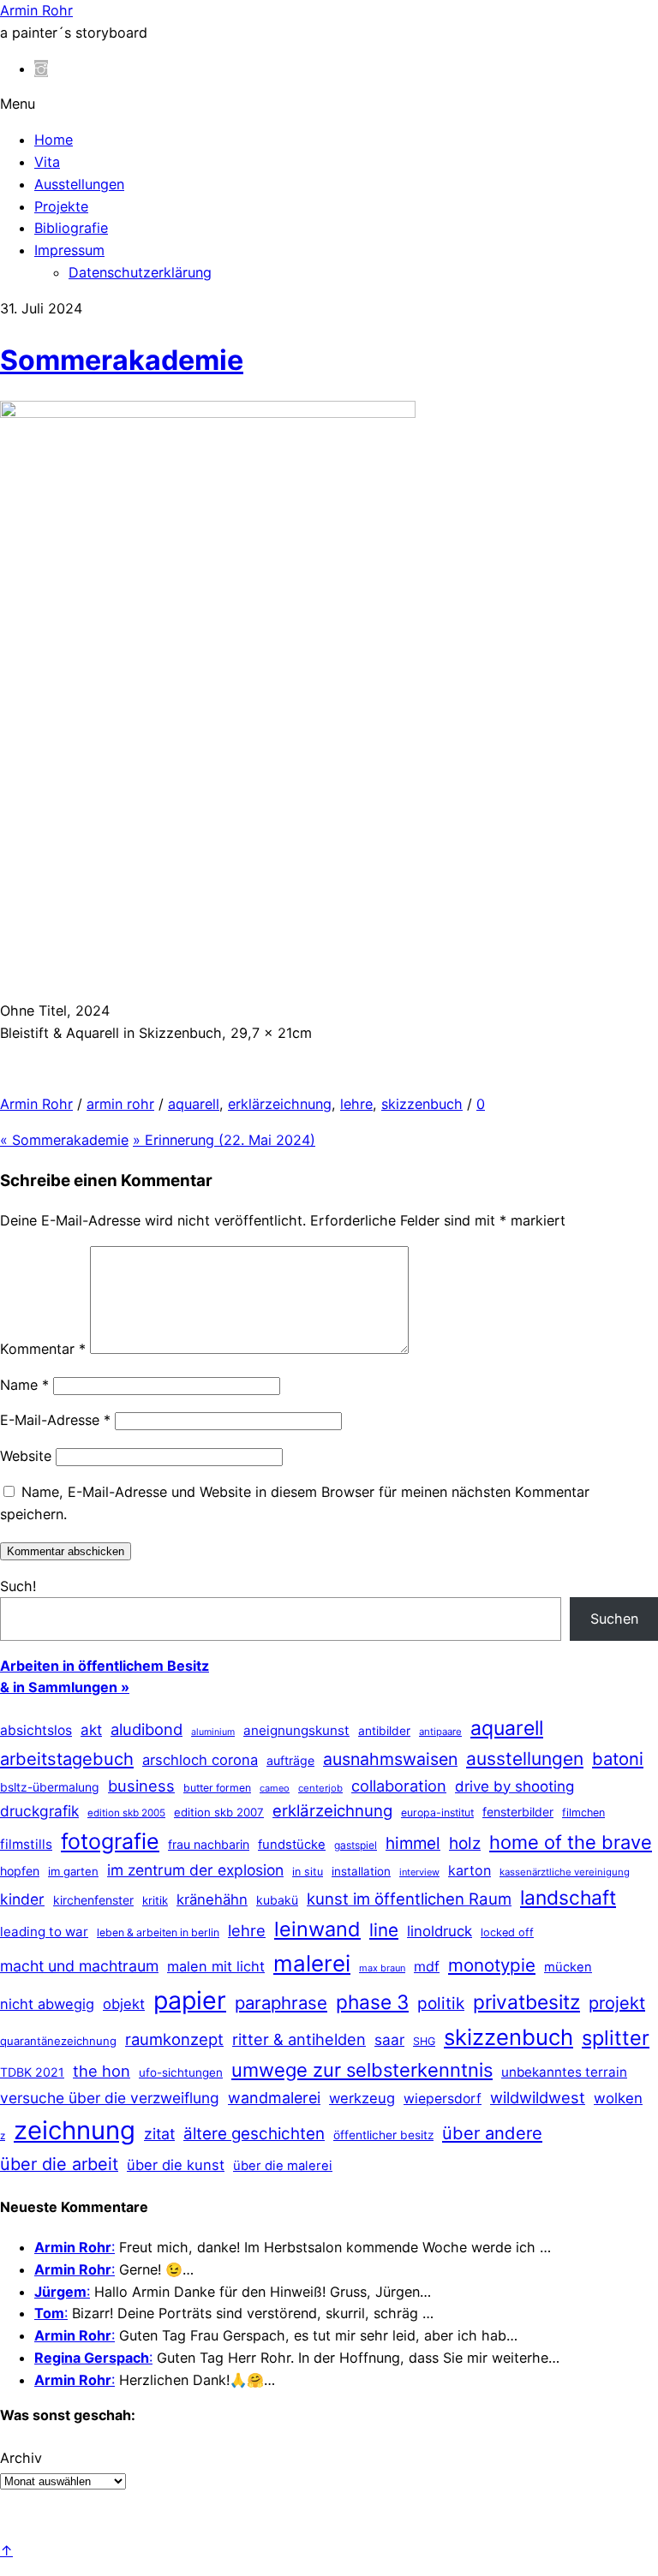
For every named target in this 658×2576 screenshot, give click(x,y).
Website (26, 1456)
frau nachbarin (209, 1844)
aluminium (213, 1732)
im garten (73, 1871)
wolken (618, 2098)
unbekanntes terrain (564, 2072)
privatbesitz (526, 2002)
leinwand (317, 1929)
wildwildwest (538, 2097)
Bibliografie (71, 228)
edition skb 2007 (219, 1812)
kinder (22, 1899)
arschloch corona (200, 1760)
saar (389, 2039)
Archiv (21, 2458)
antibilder (384, 1731)
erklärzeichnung (280, 1104)
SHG (424, 2041)
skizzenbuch (422, 1104)
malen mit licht (216, 1966)
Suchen (614, 1619)
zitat (159, 2134)
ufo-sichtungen (181, 2072)
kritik (155, 1900)
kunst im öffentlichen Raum (409, 1899)
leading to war (44, 1932)
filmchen (583, 1813)
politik (441, 2004)
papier (190, 2000)
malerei (312, 1963)
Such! (18, 1586)
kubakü (277, 1900)
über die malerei (283, 2166)
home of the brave (571, 1842)
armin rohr (120, 1104)
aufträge (290, 1760)
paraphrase (281, 2003)
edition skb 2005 (126, 1813)
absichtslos (36, 1730)
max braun (382, 1968)
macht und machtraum (79, 1966)
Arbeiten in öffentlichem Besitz (105, 1666)
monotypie (492, 1965)
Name (24, 1385)
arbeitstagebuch (67, 1759)
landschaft (568, 1898)
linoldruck (440, 1931)
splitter (616, 2038)
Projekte (61, 206)
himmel (413, 1843)
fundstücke (292, 1845)
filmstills (26, 1844)
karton (470, 1870)
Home (54, 140)
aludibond (147, 1729)
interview (419, 1872)
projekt (617, 2003)
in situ (308, 1872)
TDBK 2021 (32, 2072)
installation (361, 1871)
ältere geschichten (254, 2134)
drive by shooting (514, 1786)
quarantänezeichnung (58, 2041)
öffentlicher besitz (383, 2135)
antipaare (440, 1732)
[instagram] (41, 69)
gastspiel (356, 1845)
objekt (124, 2004)
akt (91, 1730)
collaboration (399, 1786)
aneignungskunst (296, 1730)
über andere (492, 2133)
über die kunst (176, 2165)
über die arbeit (59, 2164)
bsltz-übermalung (50, 1787)
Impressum (69, 250)
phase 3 (372, 2002)
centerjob (320, 1788)
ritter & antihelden (299, 2039)
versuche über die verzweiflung (110, 2098)
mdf (427, 1966)
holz (465, 1843)
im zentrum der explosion (195, 1870)
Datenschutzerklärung (140, 272)
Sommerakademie (122, 360)
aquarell (194, 1104)
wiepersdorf (443, 2099)
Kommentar (43, 1349)
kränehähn (212, 1899)
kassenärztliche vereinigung (565, 1872)
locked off (507, 1932)
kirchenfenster (93, 1900)
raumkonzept (174, 2039)
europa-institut (437, 1813)
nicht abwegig (47, 2004)
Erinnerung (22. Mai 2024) (224, 1140)
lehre (356, 1104)
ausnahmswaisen (390, 1759)
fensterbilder (518, 1812)
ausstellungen (525, 1759)
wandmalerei (274, 2098)
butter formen (217, 1788)
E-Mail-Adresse (55, 1420)
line (384, 1930)
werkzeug (362, 2098)
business (141, 1786)
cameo (275, 1788)
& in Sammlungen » (65, 1687)
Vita (47, 162)
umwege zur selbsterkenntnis (362, 2070)
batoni (618, 1759)
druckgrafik (39, 1811)
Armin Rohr (36, 1104)
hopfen (20, 1871)
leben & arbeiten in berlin (158, 1932)
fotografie (110, 1841)
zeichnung (75, 2130)
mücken (568, 1967)
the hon (102, 2071)
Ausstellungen (79, 184)
